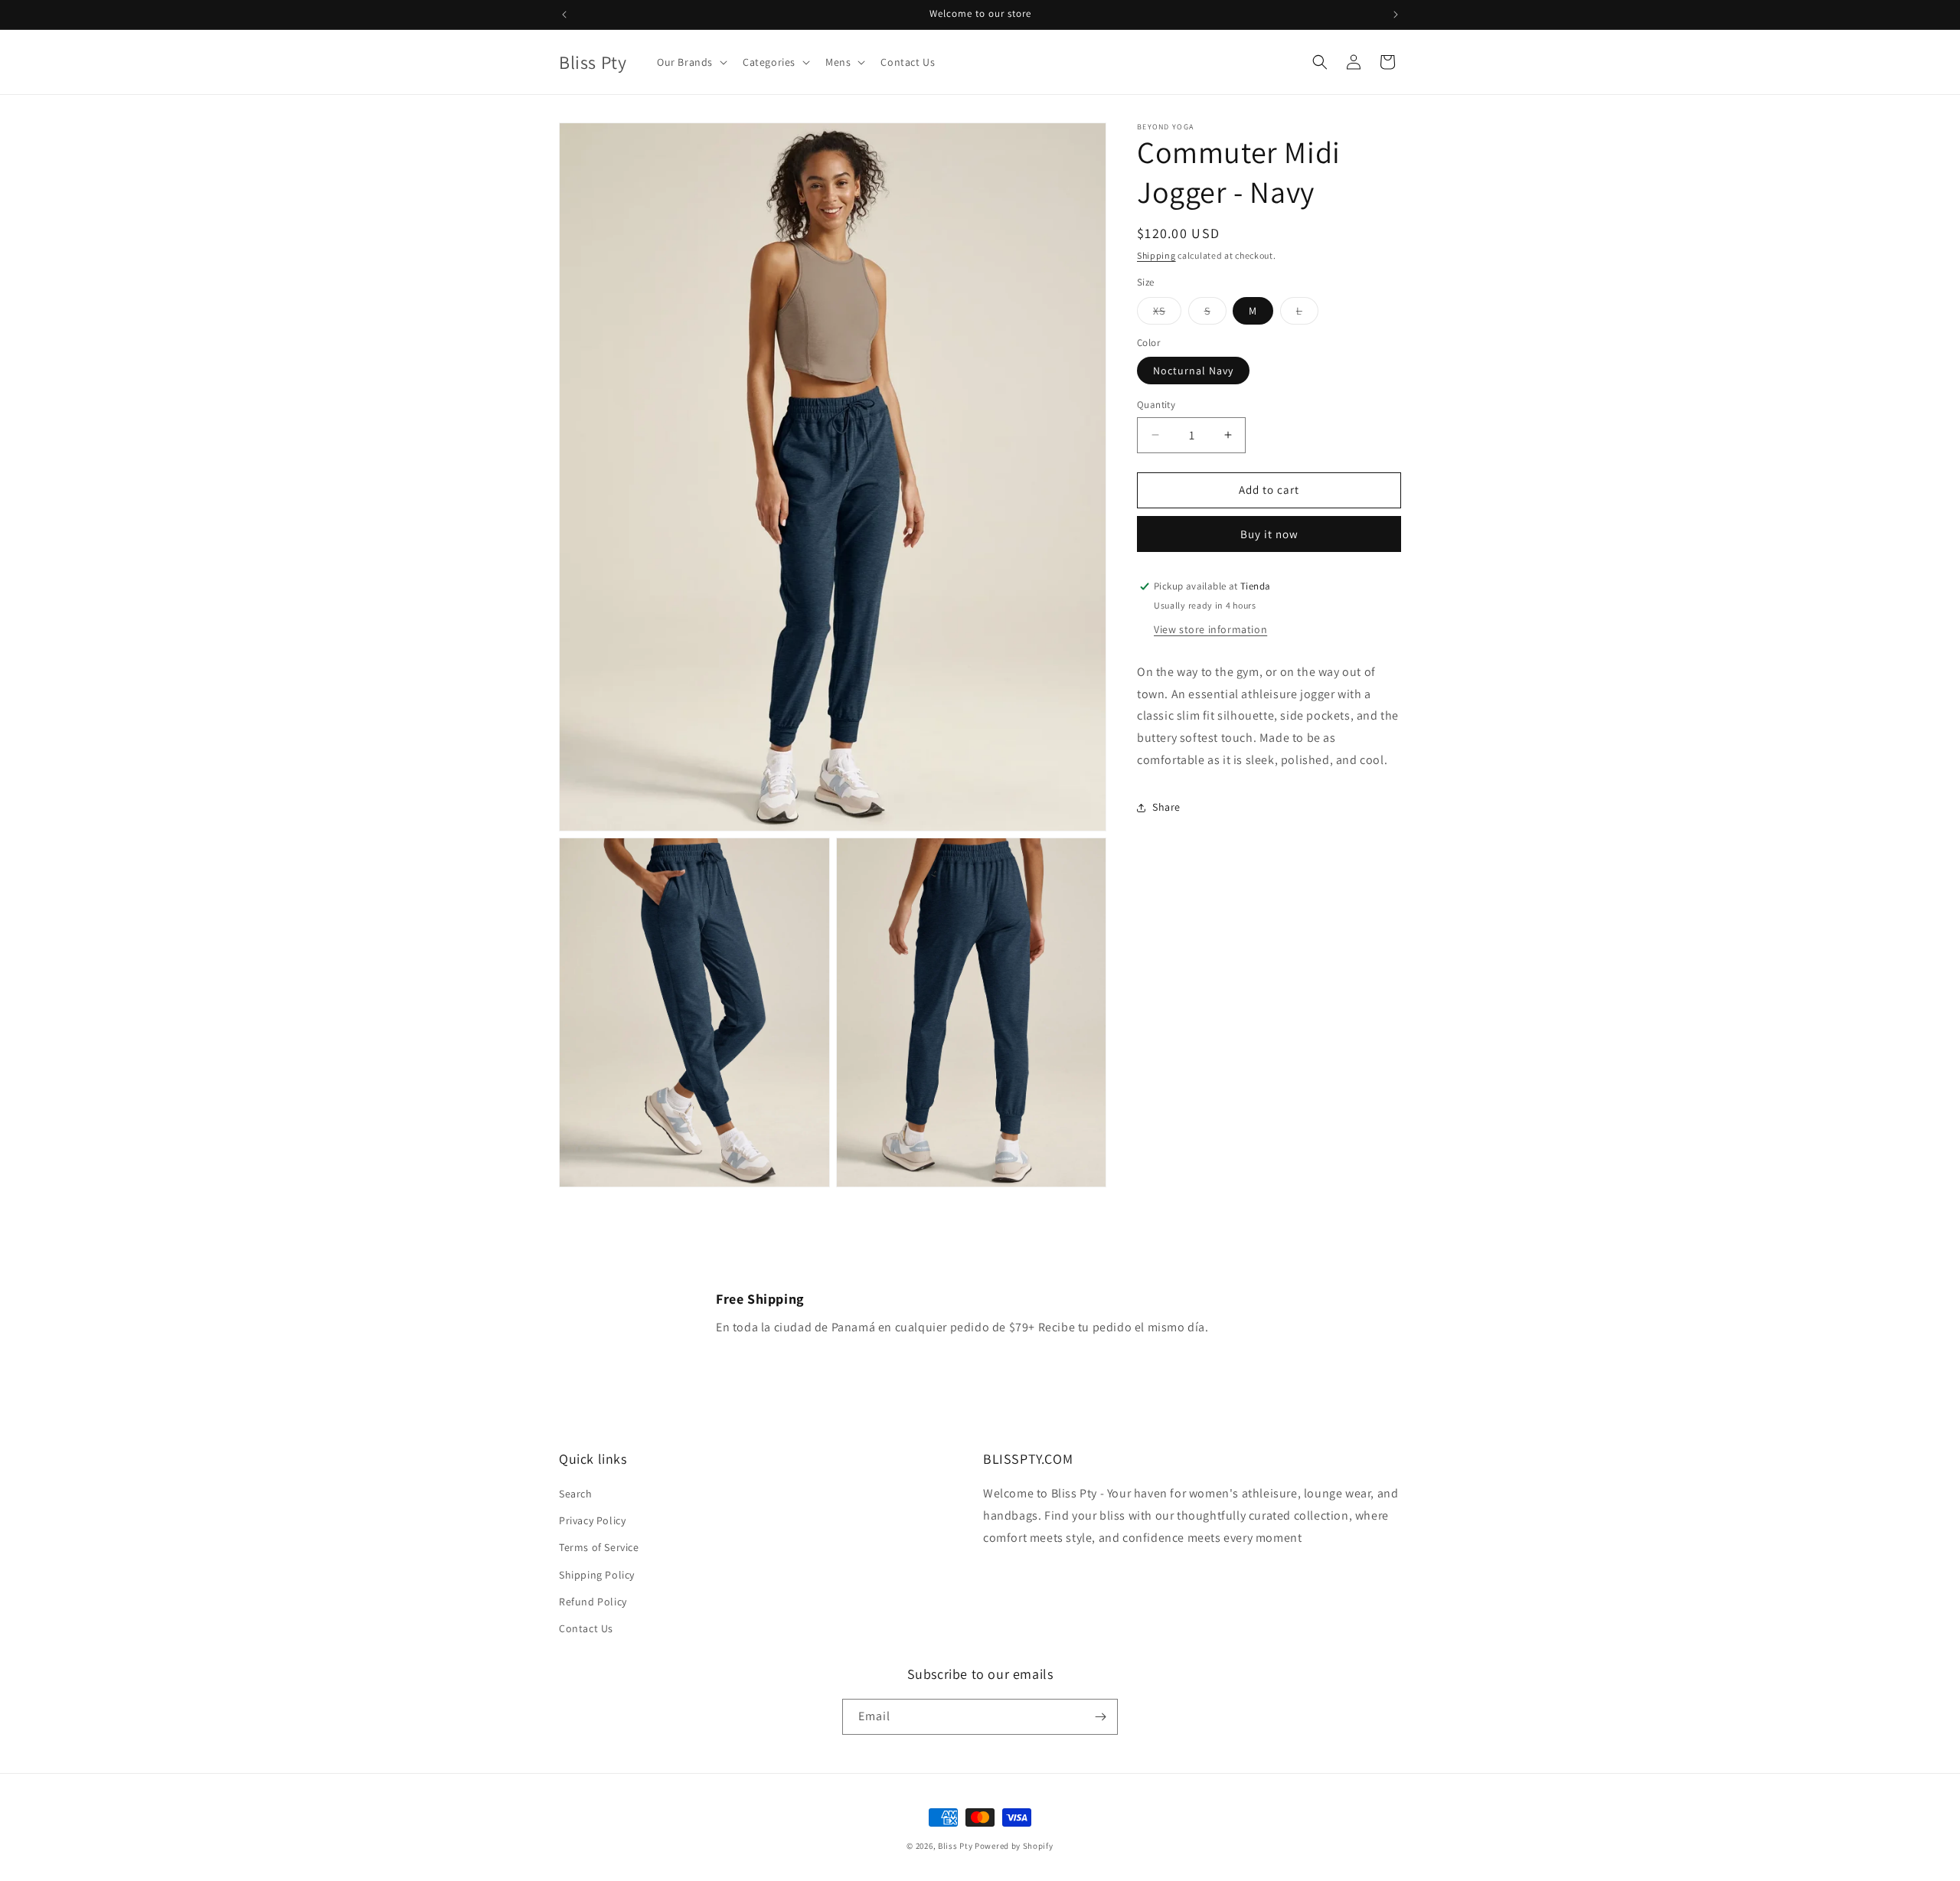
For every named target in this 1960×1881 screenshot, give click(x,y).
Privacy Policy (592, 1520)
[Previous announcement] (564, 15)
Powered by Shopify (1014, 1846)
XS (1167, 314)
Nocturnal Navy (1193, 371)
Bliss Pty (955, 1846)
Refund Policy (593, 1602)
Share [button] (1166, 807)
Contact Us (586, 1628)
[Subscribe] (1100, 1717)
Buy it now (1269, 534)
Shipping (1156, 255)
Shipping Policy (597, 1575)
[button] (691, 62)
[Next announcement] (1396, 15)
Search (576, 1494)
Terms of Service (599, 1547)
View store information (1210, 629)
